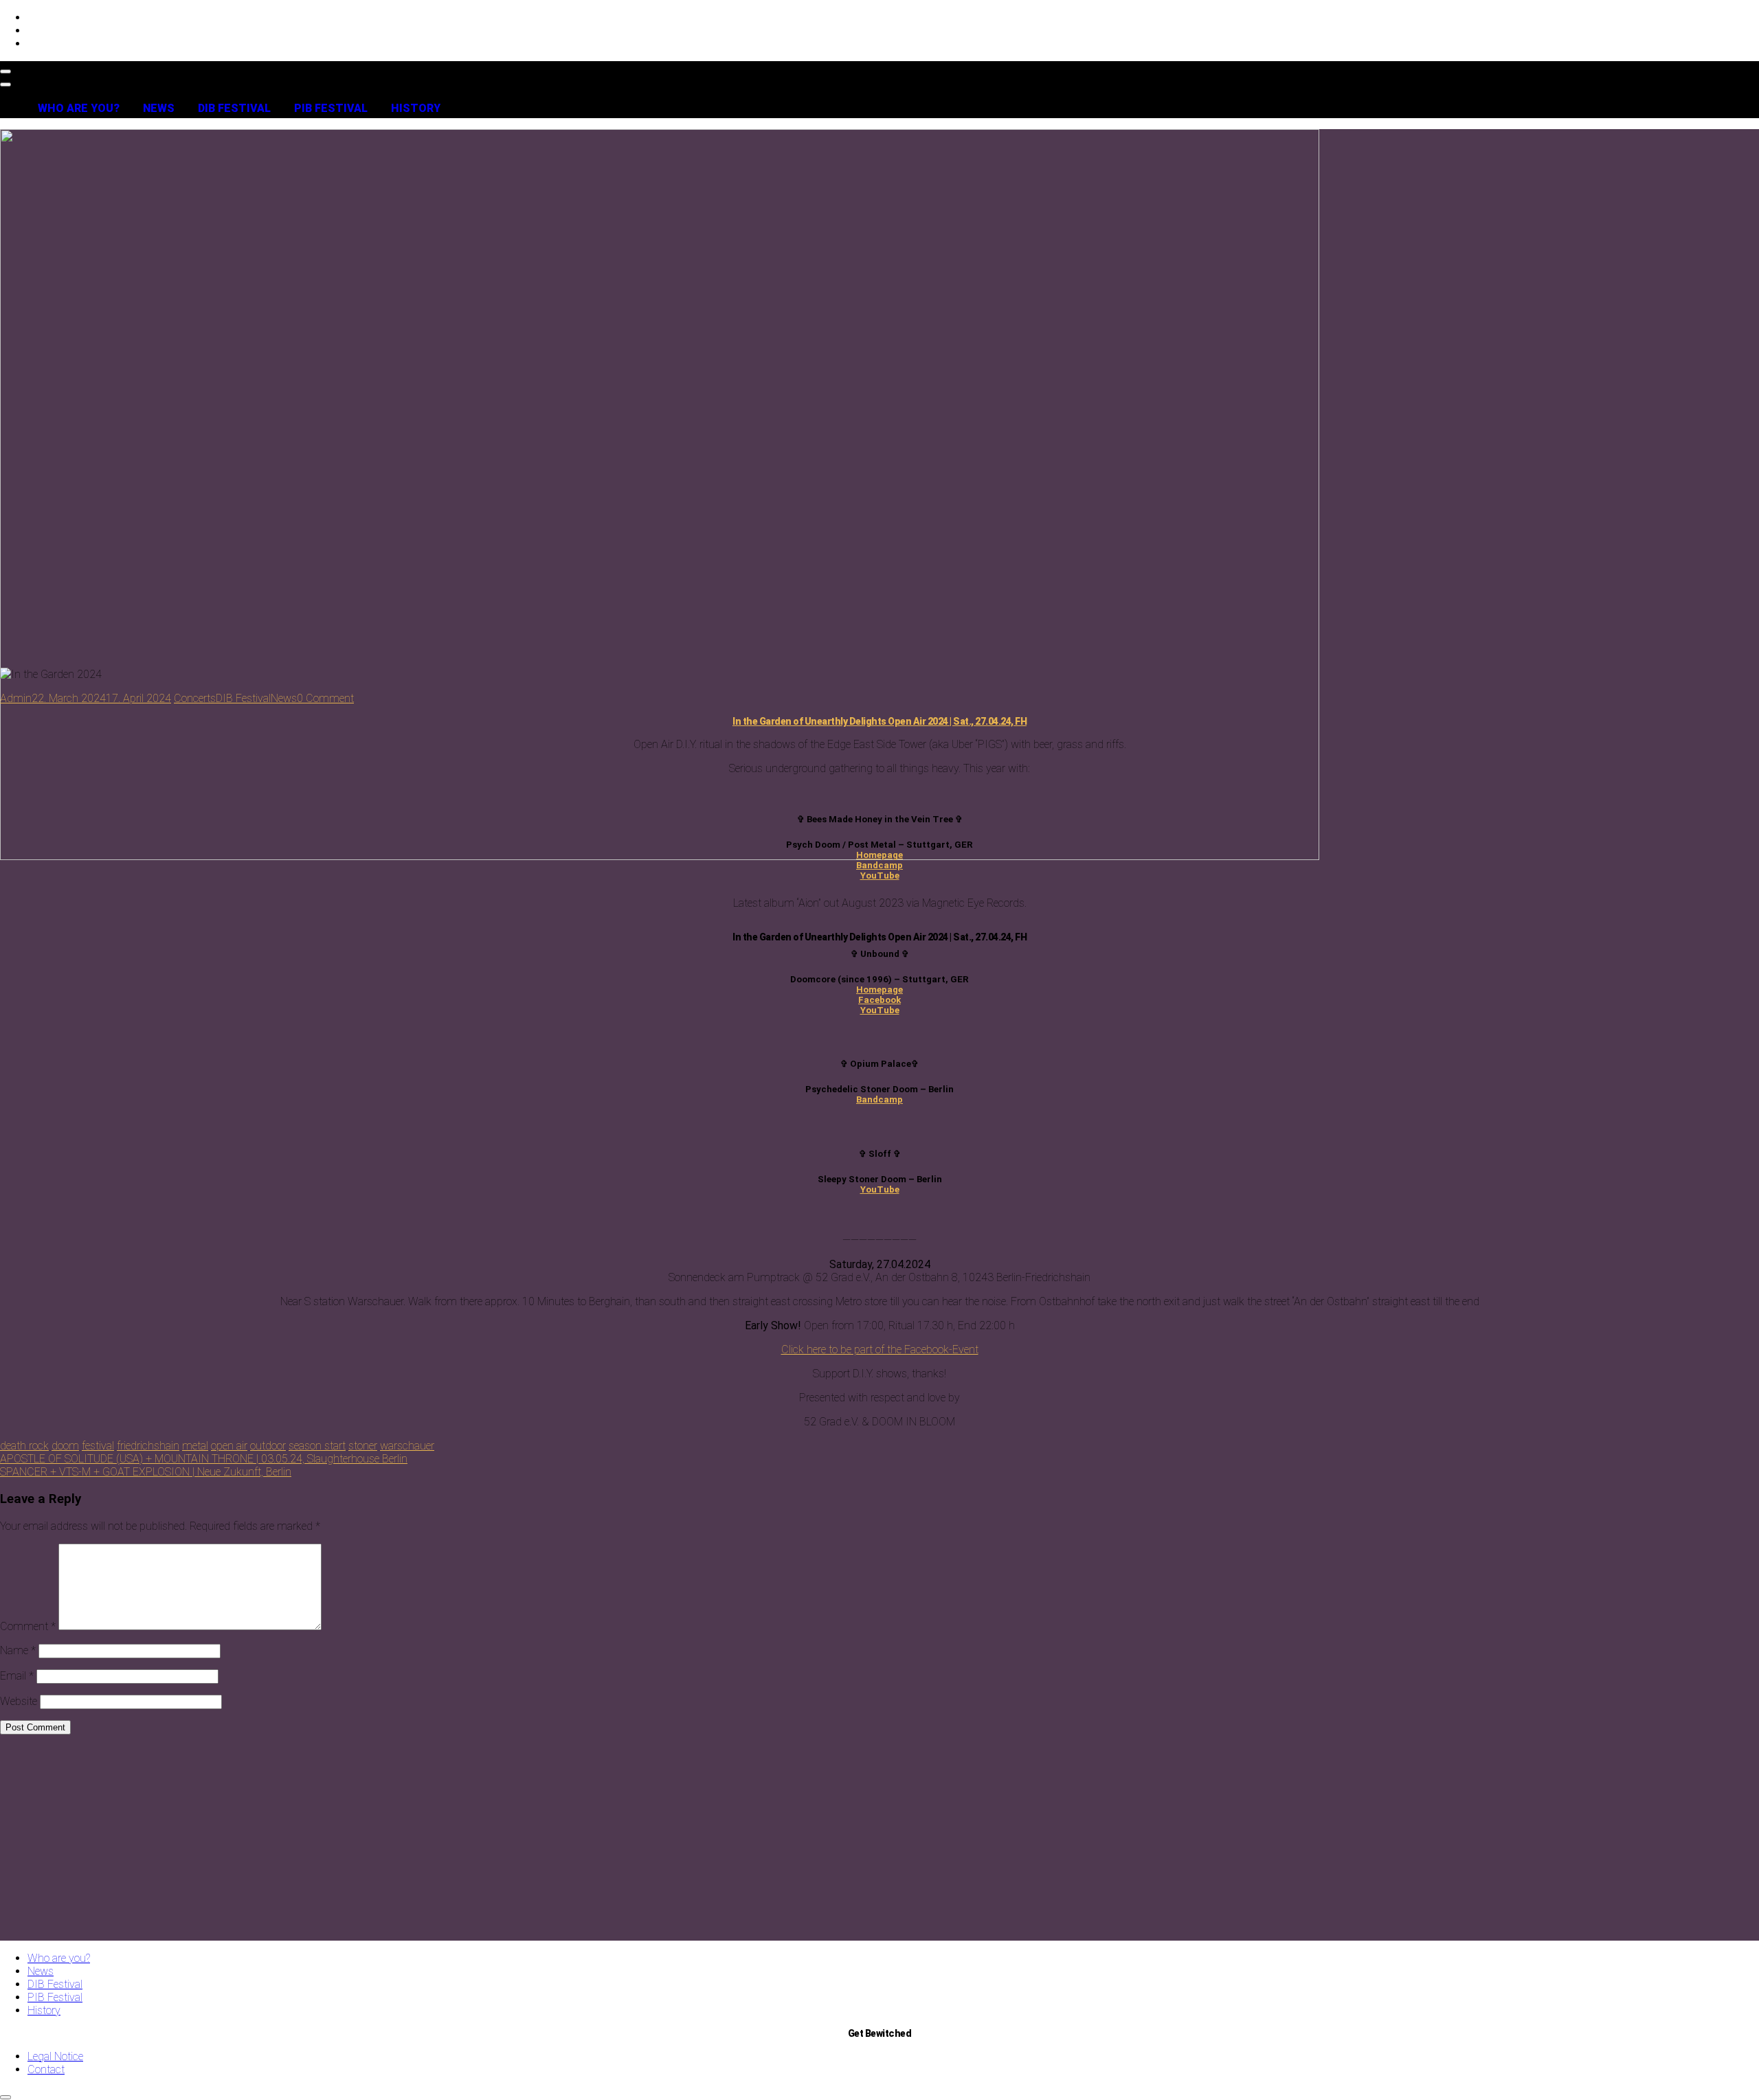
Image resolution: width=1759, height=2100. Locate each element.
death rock (24, 1446)
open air (229, 1446)
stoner (363, 1446)
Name (18, 1650)
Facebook (879, 1000)
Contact (46, 2069)
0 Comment (325, 698)
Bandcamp (879, 865)
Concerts (195, 698)
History (416, 108)
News (159, 108)
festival (98, 1446)
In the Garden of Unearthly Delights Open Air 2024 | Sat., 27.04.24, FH (879, 721)
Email (17, 1676)
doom (65, 1446)
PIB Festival (331, 108)
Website (19, 1701)
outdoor (268, 1446)
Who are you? (79, 108)
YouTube (880, 876)
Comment (28, 1626)
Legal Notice (55, 2056)
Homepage (879, 855)
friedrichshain (148, 1446)
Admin (16, 698)
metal (195, 1446)
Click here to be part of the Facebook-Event (880, 1350)
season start (317, 1446)
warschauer (407, 1446)
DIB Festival (234, 108)
